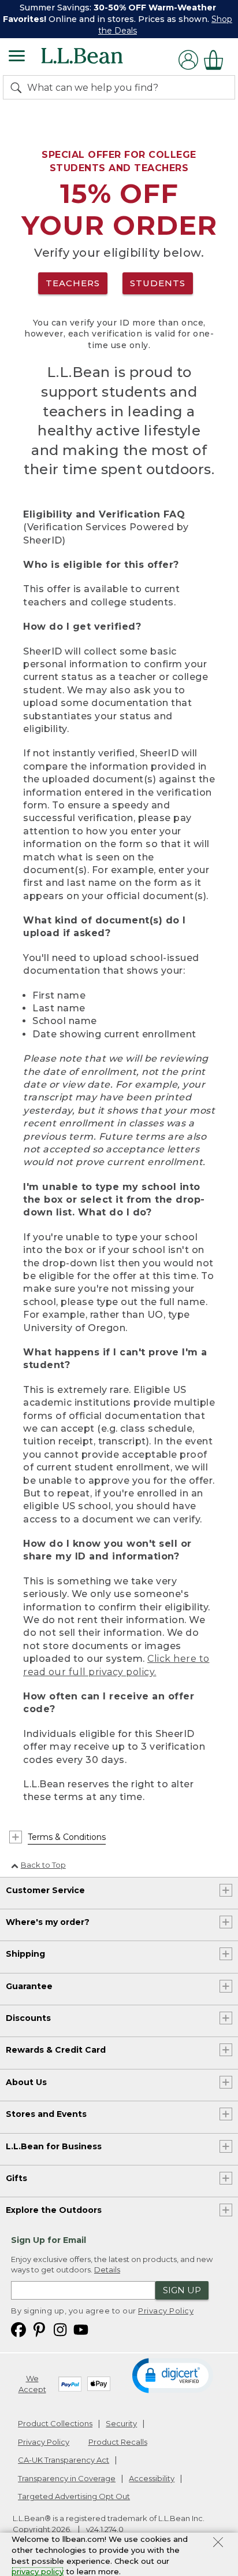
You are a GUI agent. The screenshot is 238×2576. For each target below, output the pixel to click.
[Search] (18, 87)
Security (121, 2423)
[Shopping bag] (217, 60)
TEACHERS (73, 283)
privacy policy (38, 2571)
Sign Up (182, 2290)
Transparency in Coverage (67, 2478)
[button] (173, 2375)
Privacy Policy (166, 2311)
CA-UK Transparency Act (64, 2460)
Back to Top (43, 1865)
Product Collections (55, 2423)
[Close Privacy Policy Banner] (218, 2544)
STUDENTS (158, 283)
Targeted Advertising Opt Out (74, 2496)
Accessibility (152, 2478)
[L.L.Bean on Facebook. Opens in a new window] (18, 2329)
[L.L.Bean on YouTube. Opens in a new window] (81, 2329)
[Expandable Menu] (17, 57)
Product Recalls (118, 2442)
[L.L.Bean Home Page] (98, 60)
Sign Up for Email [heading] (49, 2240)
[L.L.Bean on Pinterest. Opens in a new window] (39, 2329)
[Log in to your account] (188, 60)
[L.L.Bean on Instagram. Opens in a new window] (60, 2329)
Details (107, 2270)
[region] (119, 19)
